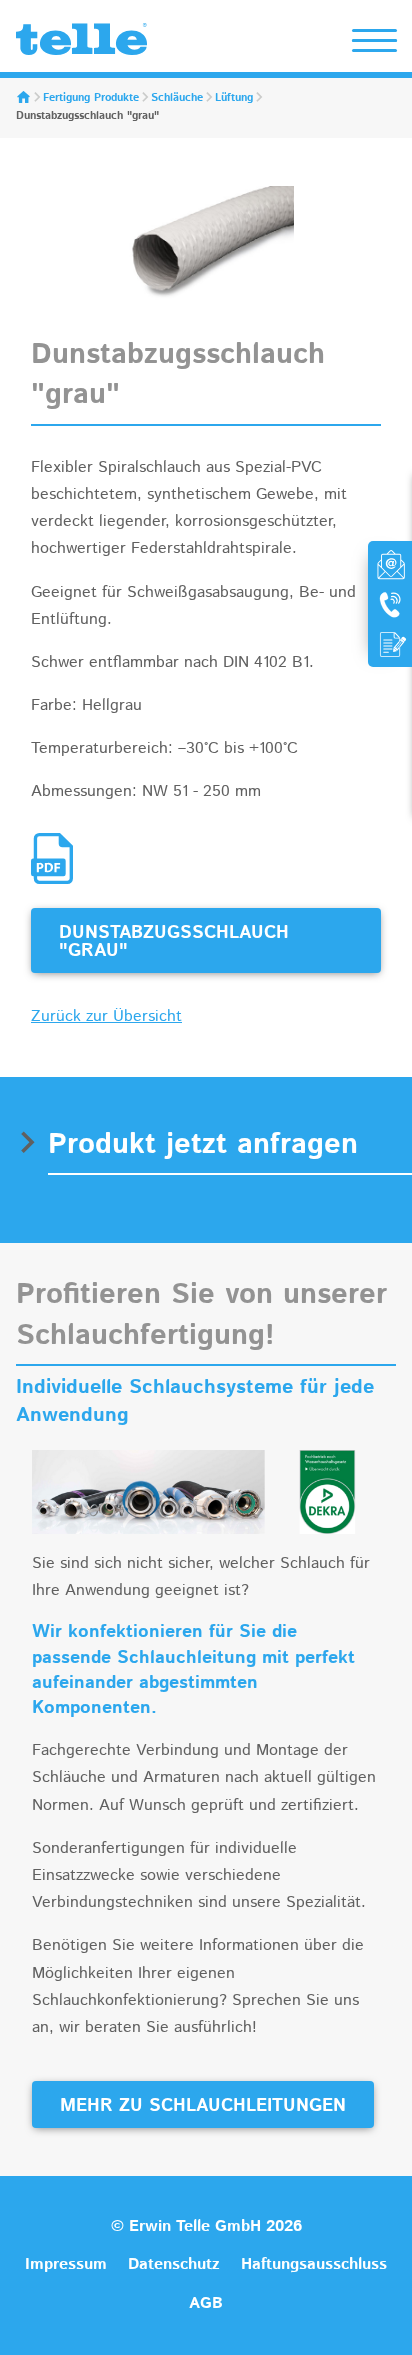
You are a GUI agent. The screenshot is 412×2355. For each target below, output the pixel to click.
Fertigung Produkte (91, 98)
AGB (206, 2303)
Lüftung (234, 98)
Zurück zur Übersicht (106, 1016)
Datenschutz (174, 2264)
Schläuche (177, 98)
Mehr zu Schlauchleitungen (203, 2106)
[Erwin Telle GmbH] (81, 44)
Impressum (66, 2264)
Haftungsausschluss (314, 2264)
